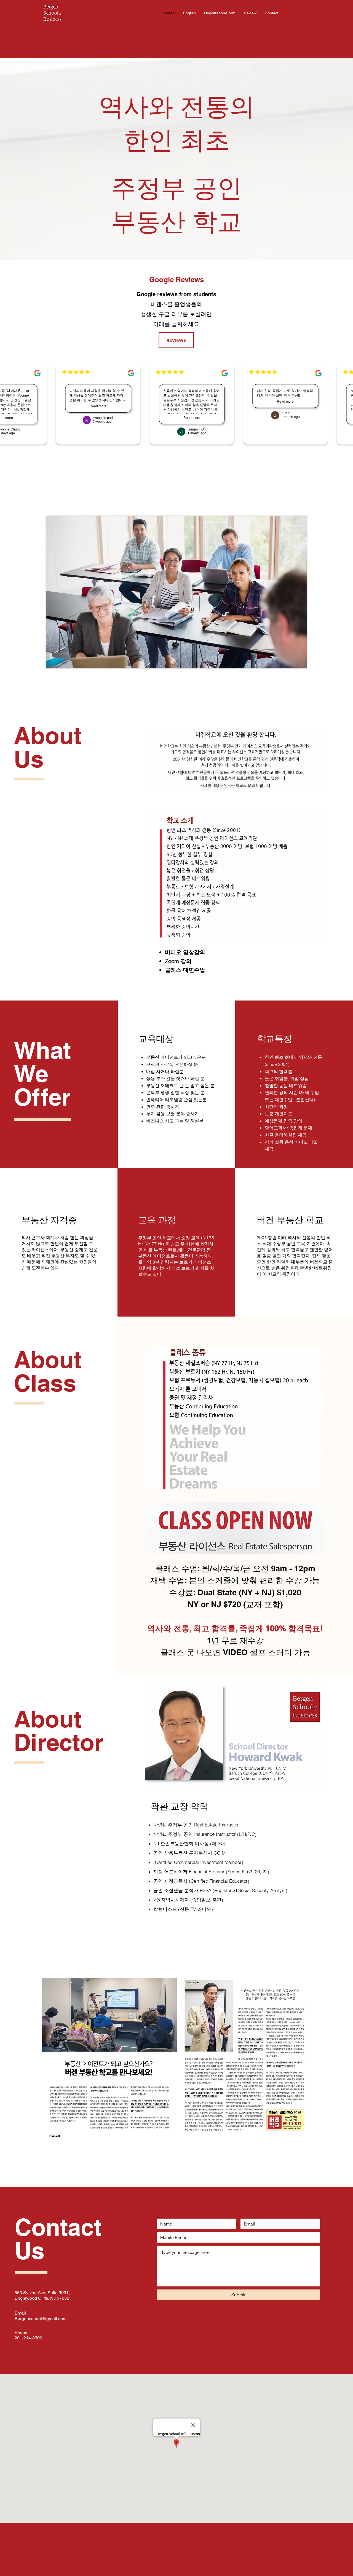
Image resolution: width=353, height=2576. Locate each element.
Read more (96, 406)
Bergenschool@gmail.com (41, 2319)
